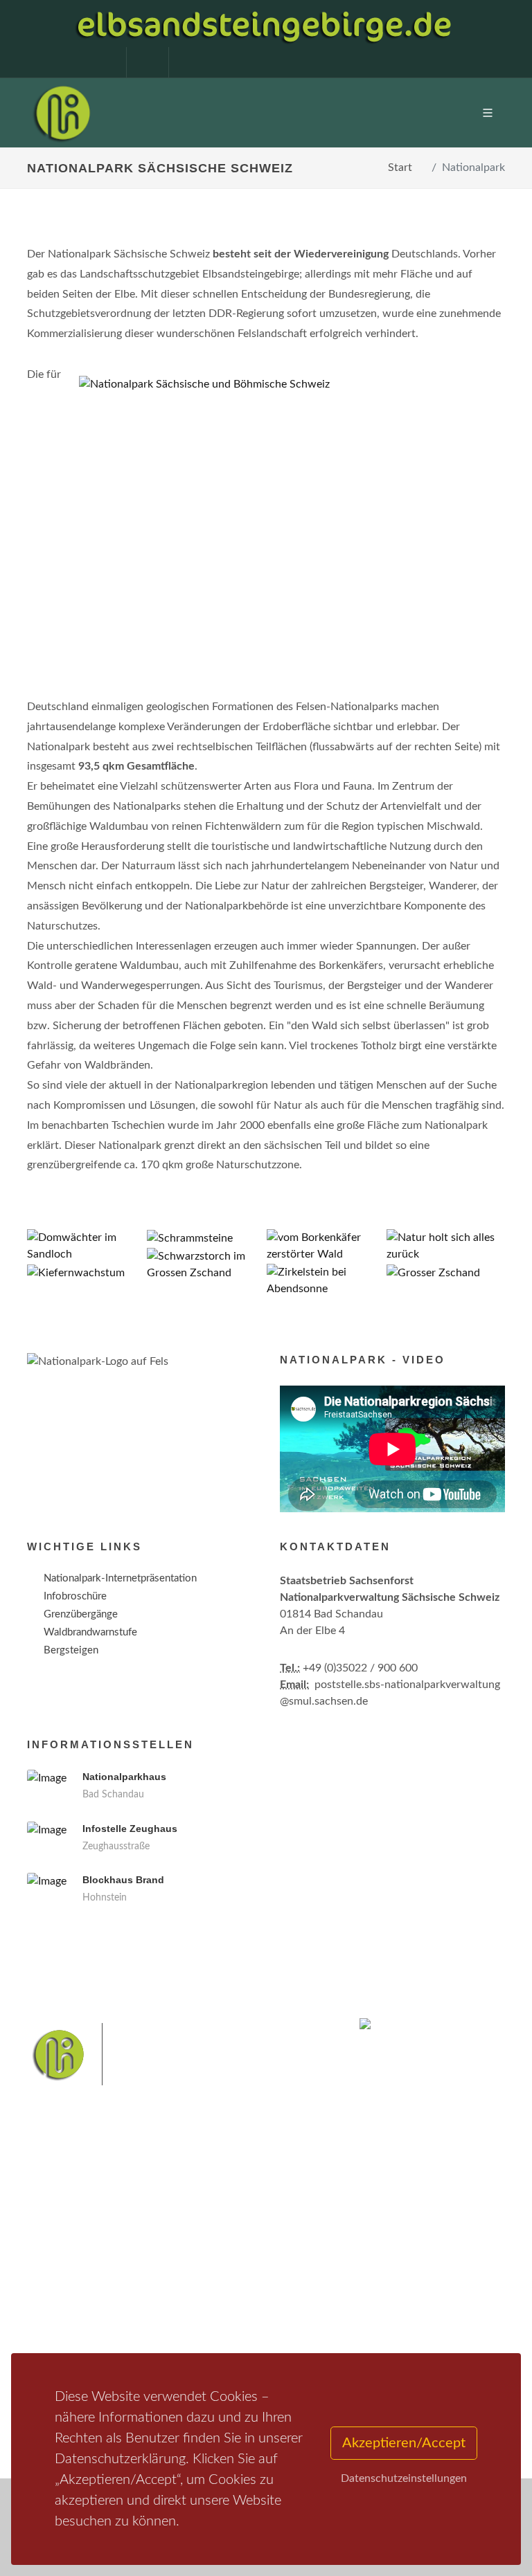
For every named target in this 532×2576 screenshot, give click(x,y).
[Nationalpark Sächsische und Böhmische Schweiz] (287, 384)
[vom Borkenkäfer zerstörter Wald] (326, 1246)
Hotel (223, 2256)
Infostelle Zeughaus (130, 1829)
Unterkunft (68, 2310)
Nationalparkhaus (124, 1777)
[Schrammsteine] (206, 1239)
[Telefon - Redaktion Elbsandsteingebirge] (141, 62)
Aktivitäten (69, 2328)
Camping (230, 2328)
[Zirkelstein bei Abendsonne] (326, 1281)
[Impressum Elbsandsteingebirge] (98, 62)
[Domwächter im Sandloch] (86, 1246)
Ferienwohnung (245, 2292)
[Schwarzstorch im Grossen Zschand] (206, 1265)
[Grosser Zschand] (446, 1273)
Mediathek (68, 2292)
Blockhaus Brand (123, 1880)
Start (400, 167)
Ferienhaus (234, 2310)
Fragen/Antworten (85, 2256)
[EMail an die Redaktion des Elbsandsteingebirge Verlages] (183, 62)
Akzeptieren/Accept (404, 2443)
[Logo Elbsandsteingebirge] (62, 113)
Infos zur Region (81, 2274)
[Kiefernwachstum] (86, 1273)
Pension (228, 2274)
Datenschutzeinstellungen (404, 2478)
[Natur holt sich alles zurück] (446, 1246)
